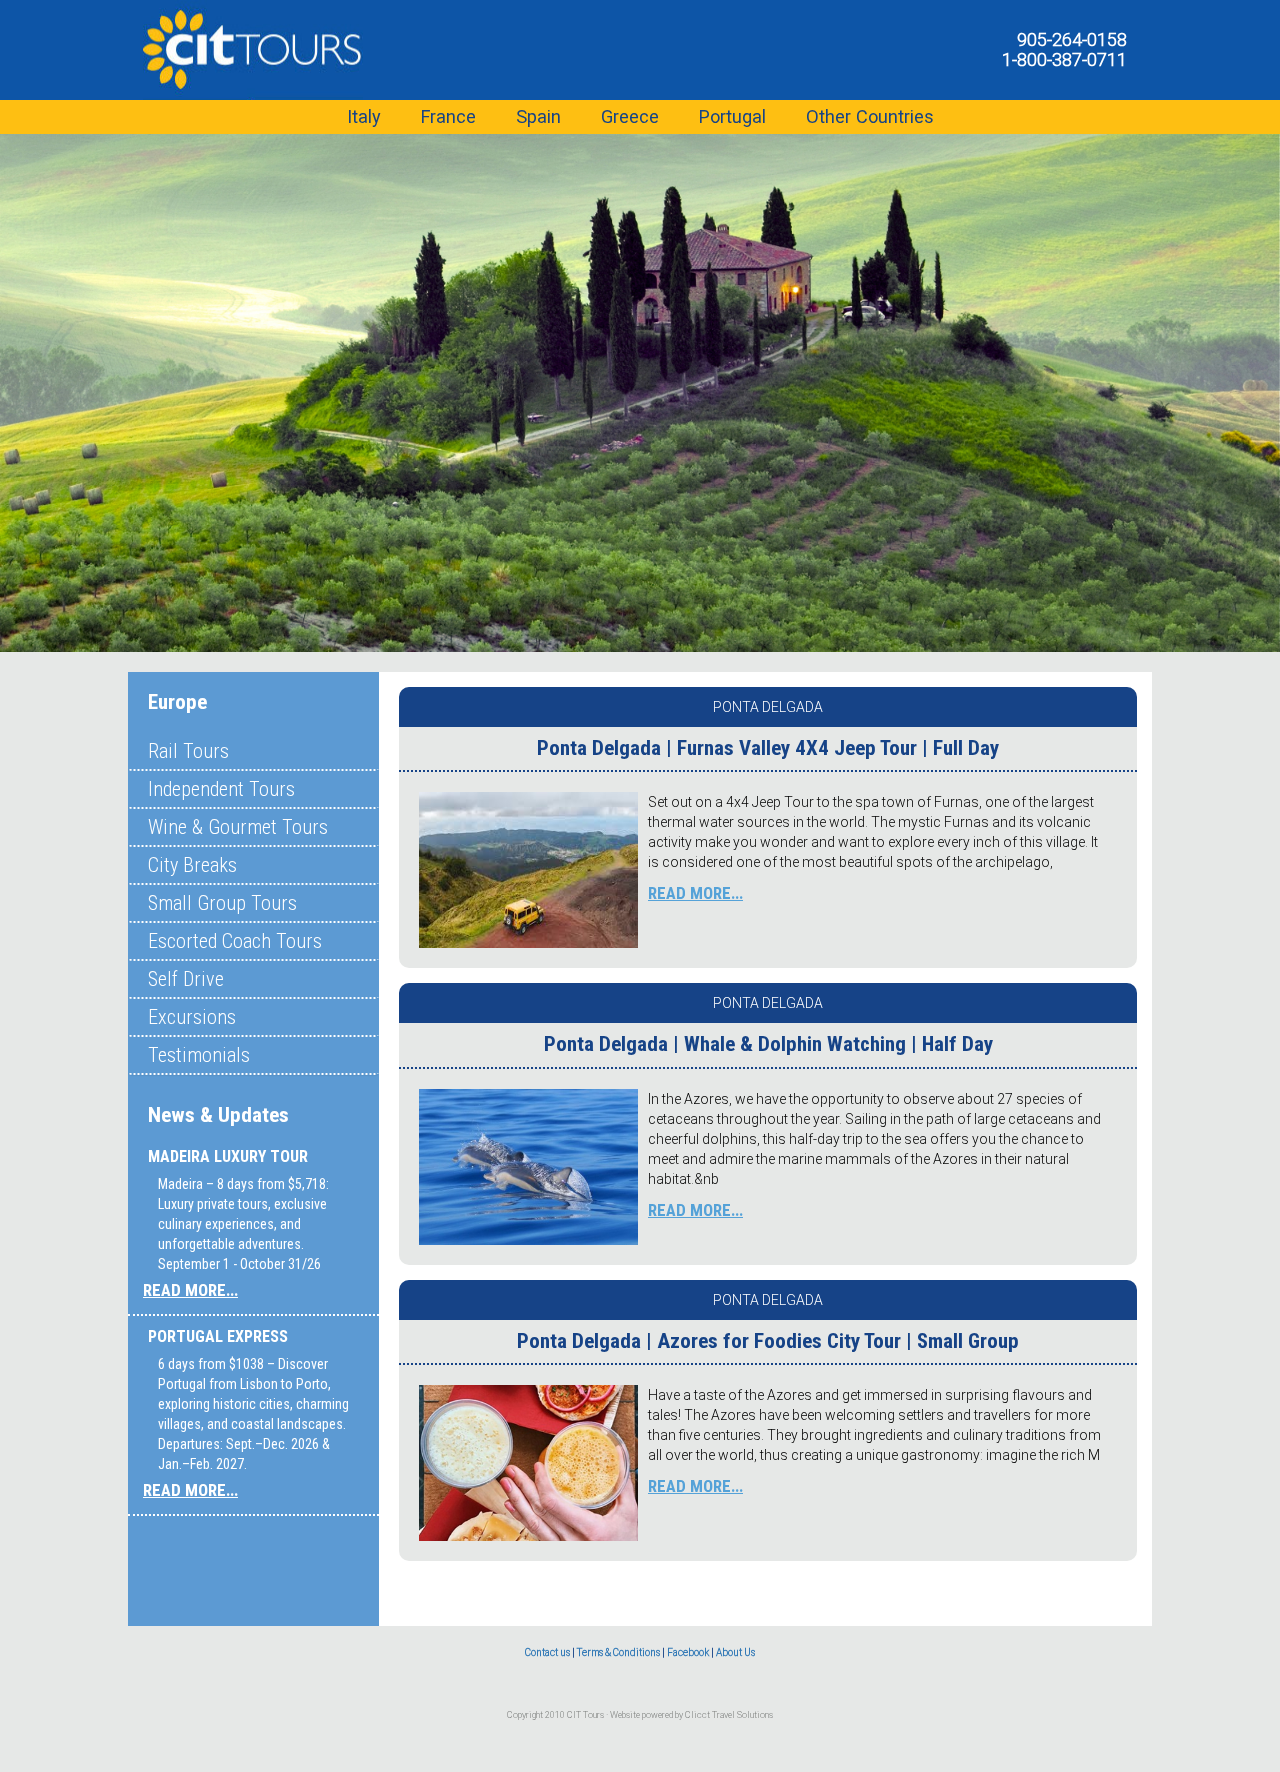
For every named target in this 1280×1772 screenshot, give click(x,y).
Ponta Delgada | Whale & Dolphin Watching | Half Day (768, 1044)
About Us (735, 1652)
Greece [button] (630, 116)
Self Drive (186, 979)
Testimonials (199, 1055)
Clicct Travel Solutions (729, 1715)
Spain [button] (538, 116)
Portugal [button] (732, 116)
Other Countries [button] (870, 116)
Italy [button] (364, 116)
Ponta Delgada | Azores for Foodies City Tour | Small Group (768, 1341)
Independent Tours (221, 789)
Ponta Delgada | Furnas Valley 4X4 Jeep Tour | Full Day (768, 748)
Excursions (192, 1017)
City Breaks (192, 865)
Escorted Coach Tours (235, 941)
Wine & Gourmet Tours (238, 827)
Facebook (688, 1652)
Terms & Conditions (618, 1652)
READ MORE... (190, 1290)
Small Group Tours (222, 903)
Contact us (547, 1652)
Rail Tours (188, 751)
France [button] (448, 116)
